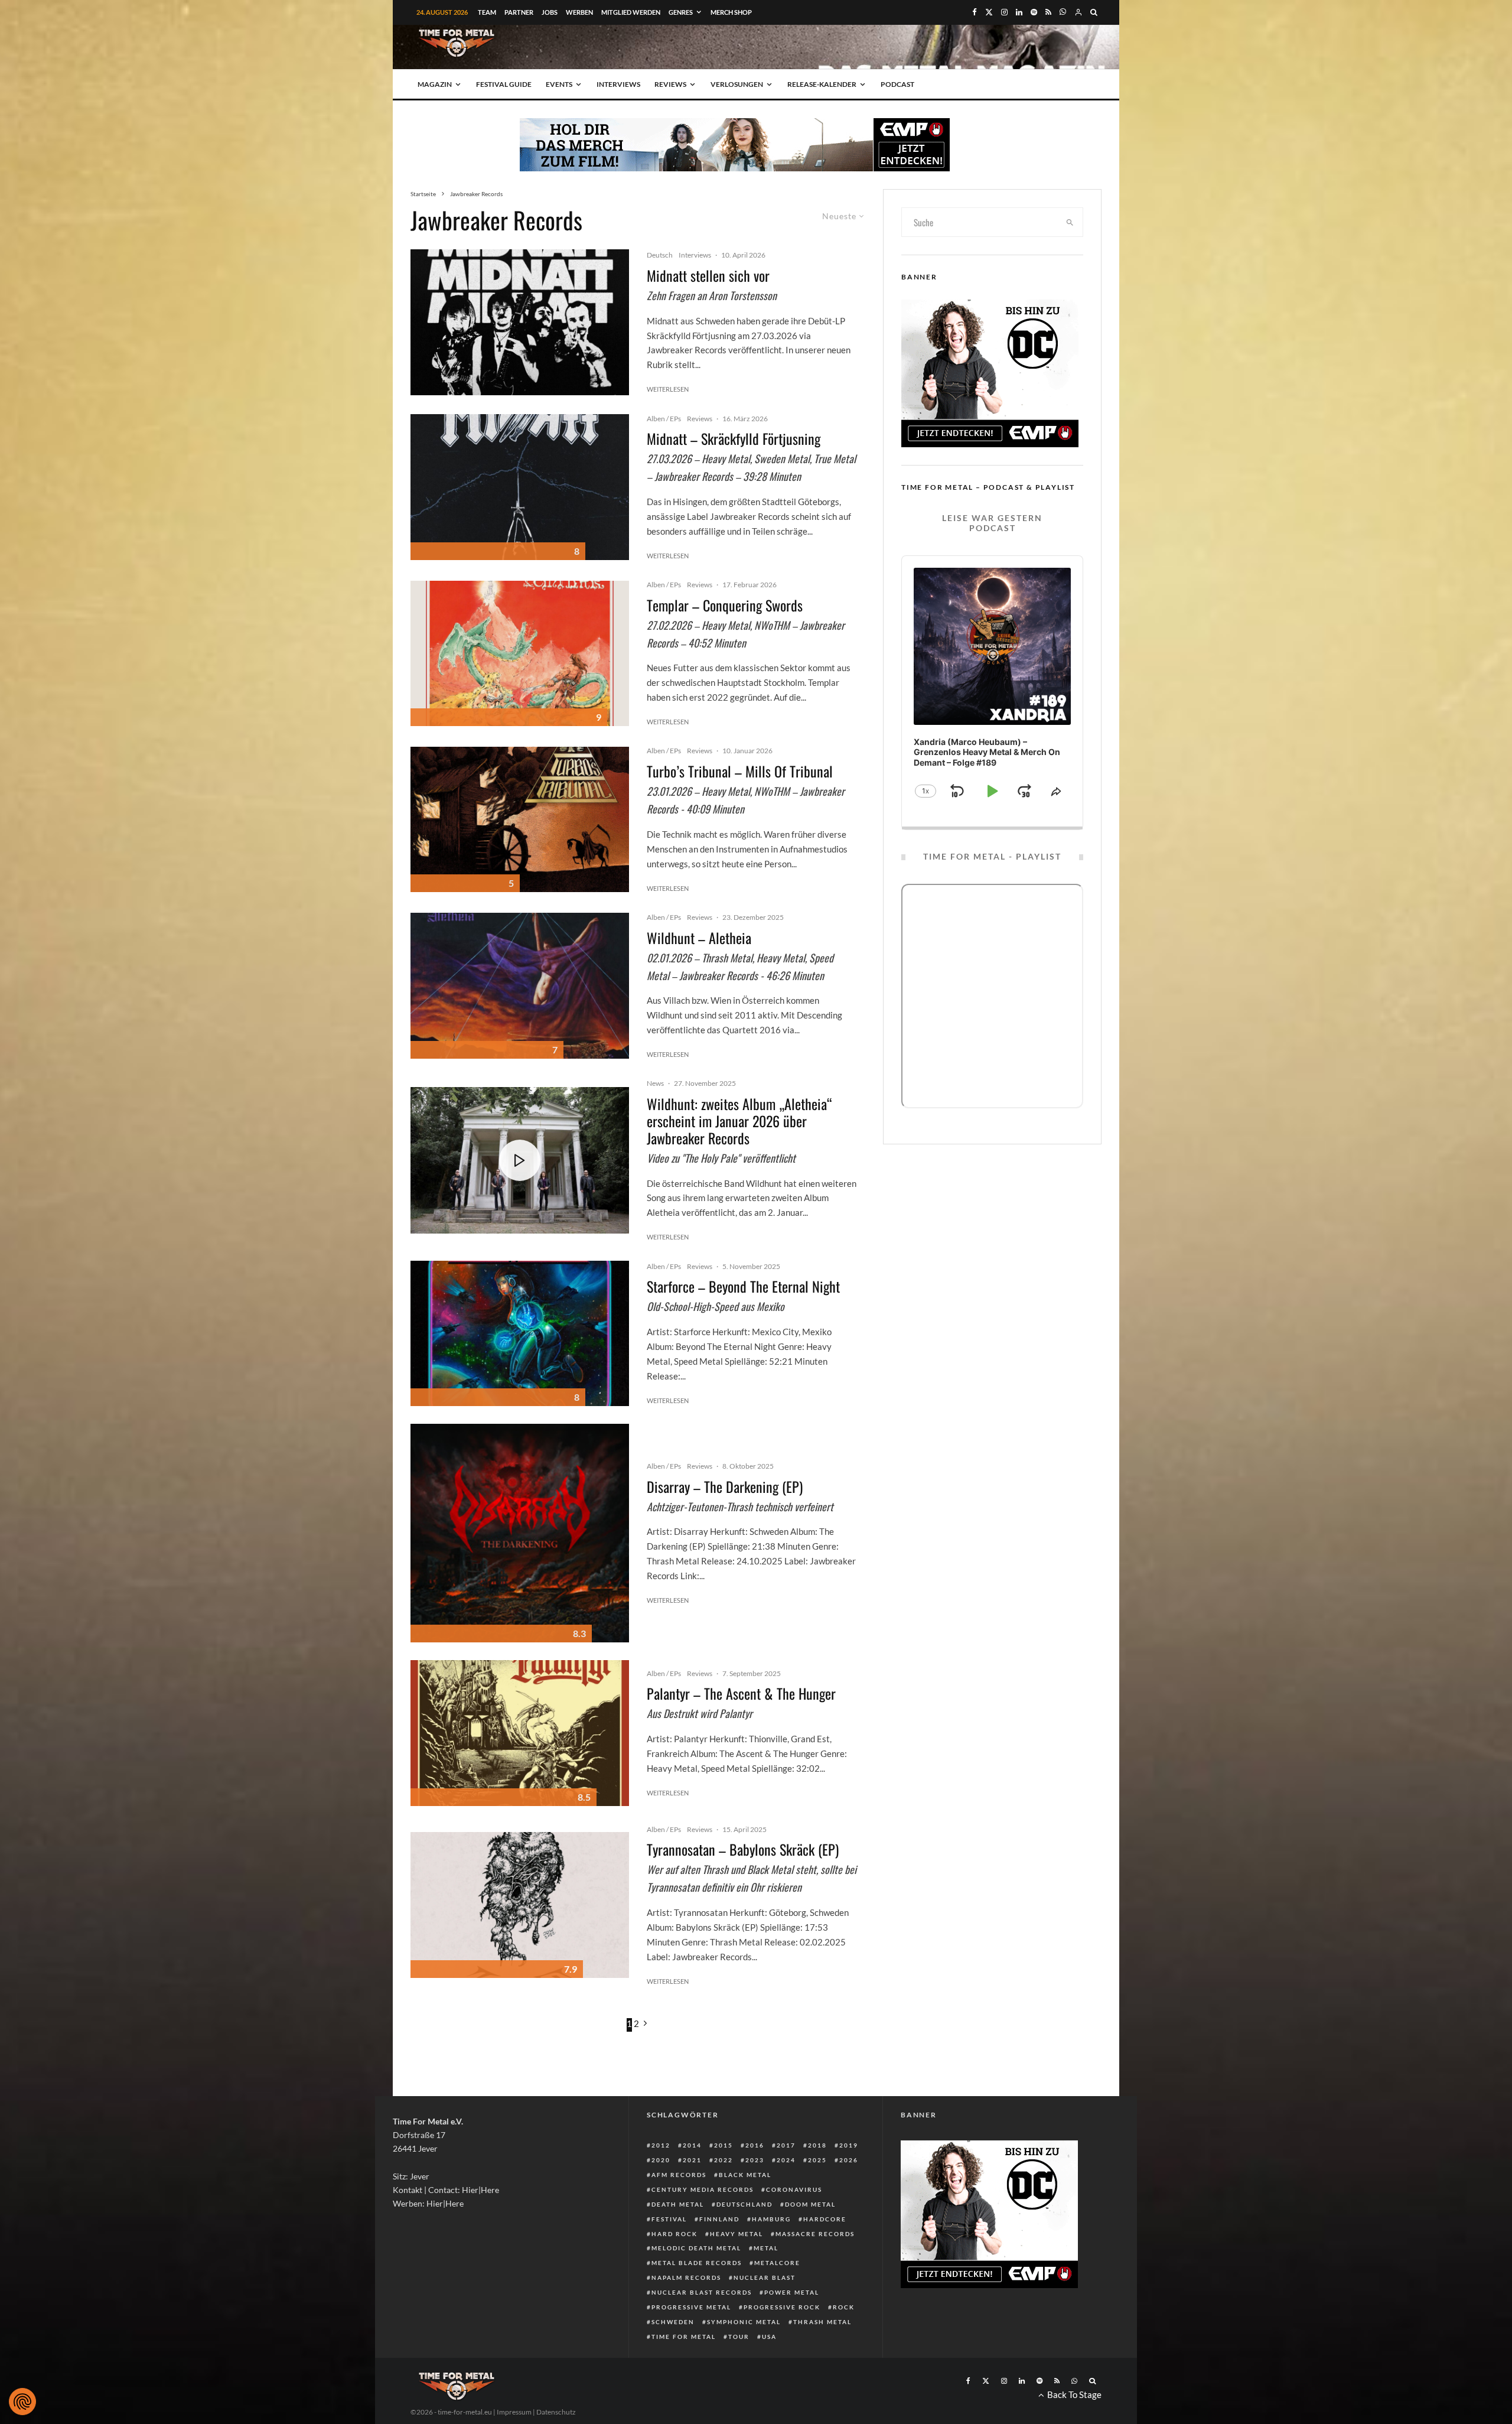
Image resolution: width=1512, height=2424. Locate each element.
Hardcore (825, 2219)
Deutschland (744, 2204)
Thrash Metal (822, 2322)
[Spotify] (1034, 12)
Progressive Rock (782, 2307)
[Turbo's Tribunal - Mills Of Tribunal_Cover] (520, 820)
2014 (692, 2145)
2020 (661, 2160)
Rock (844, 2307)
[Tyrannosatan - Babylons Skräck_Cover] (520, 1905)
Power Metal (792, 2292)
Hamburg (771, 2219)
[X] (989, 12)
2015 (724, 2145)
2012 (661, 2145)
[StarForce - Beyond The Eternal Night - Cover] (520, 1334)
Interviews (618, 84)
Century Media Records (703, 2189)
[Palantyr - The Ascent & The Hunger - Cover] (520, 1733)
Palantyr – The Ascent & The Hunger (741, 1693)
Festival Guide (504, 84)
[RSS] (1048, 12)
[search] (1070, 222)
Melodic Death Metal (696, 2248)
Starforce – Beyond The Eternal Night (743, 1286)
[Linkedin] (1019, 12)
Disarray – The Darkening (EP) (725, 1487)
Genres (681, 12)
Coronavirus (794, 2189)
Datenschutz (556, 2412)
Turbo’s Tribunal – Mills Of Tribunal (740, 771)
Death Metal (678, 2204)
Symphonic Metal (744, 2322)
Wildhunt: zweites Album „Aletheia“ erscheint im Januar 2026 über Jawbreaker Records (739, 1121)
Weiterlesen (668, 389)
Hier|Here (480, 2190)
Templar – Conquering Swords (725, 605)
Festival (669, 2219)
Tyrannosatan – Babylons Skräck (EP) (743, 1849)
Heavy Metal (737, 2234)
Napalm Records (686, 2277)
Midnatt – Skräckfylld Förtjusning (734, 439)
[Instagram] (1004, 12)
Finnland (719, 2219)
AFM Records (679, 2175)
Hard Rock (674, 2234)
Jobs (550, 12)
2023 (755, 2160)
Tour (739, 2337)
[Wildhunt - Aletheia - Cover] (520, 986)
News (655, 1083)
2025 (817, 2160)
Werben (579, 12)
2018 (817, 2145)
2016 (755, 2145)
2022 (724, 2160)
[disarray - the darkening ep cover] (520, 1533)
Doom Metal (810, 2204)
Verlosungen (737, 84)
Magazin (435, 84)
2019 (849, 2145)
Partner (519, 12)
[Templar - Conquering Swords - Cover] (520, 654)
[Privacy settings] (22, 2402)
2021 (692, 2160)
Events (559, 84)
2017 (786, 2145)
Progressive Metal (691, 2307)
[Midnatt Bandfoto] (520, 322)
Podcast (897, 84)
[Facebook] (975, 12)
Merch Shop (731, 12)
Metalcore (777, 2263)
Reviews (670, 84)
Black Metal (745, 2175)
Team (487, 12)
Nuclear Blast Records (702, 2292)
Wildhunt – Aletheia (699, 938)
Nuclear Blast (765, 2277)
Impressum (514, 2412)
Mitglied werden (631, 12)
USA (769, 2337)
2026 (849, 2160)
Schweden (673, 2322)
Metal (766, 2248)
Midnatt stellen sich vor (708, 276)
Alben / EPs (664, 419)
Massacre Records (815, 2234)
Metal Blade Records (697, 2263)
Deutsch (660, 255)
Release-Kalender (822, 84)
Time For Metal (684, 2337)
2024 (786, 2160)
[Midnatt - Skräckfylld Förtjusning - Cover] (520, 487)
